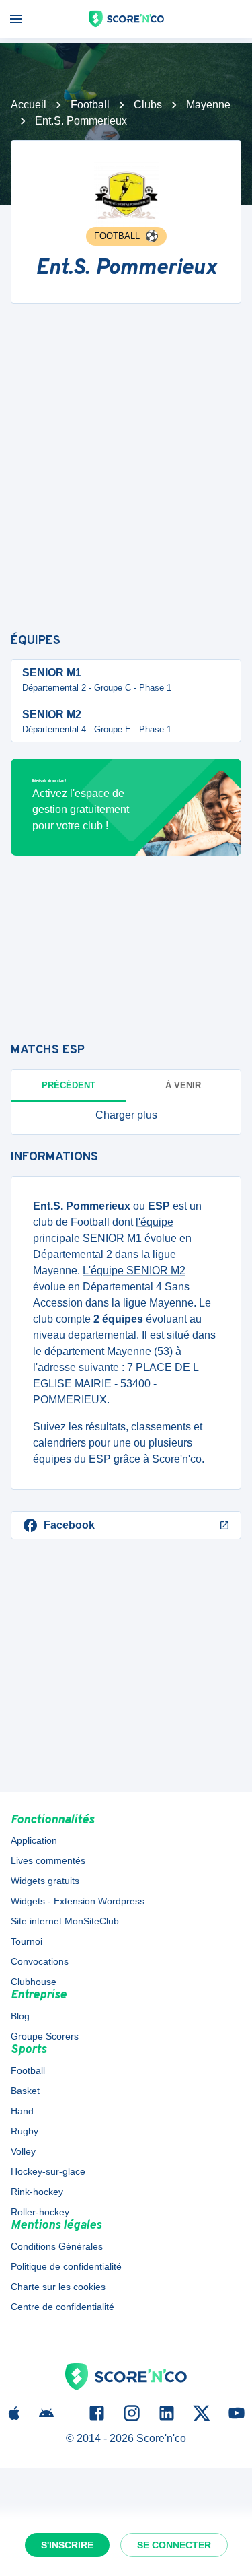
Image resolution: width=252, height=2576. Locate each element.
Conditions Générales (57, 2246)
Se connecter (174, 2545)
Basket (25, 2091)
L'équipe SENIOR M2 (134, 1270)
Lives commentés (48, 1860)
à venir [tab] (183, 1085)
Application (34, 1840)
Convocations (40, 1961)
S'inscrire (67, 2545)
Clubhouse (34, 1982)
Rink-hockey (37, 2192)
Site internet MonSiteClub (65, 1921)
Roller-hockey (40, 2212)
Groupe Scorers (45, 2036)
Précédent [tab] (69, 1085)
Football (90, 105)
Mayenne (208, 105)
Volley (23, 2151)
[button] (126, 1115)
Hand (22, 2111)
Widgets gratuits (45, 1881)
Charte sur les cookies (58, 2287)
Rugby (25, 2131)
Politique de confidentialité (66, 2266)
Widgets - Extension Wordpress (78, 1901)
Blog (20, 2016)
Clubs (148, 105)
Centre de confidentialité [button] (62, 2307)
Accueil (29, 105)
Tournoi (27, 1941)
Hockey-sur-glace (48, 2171)
